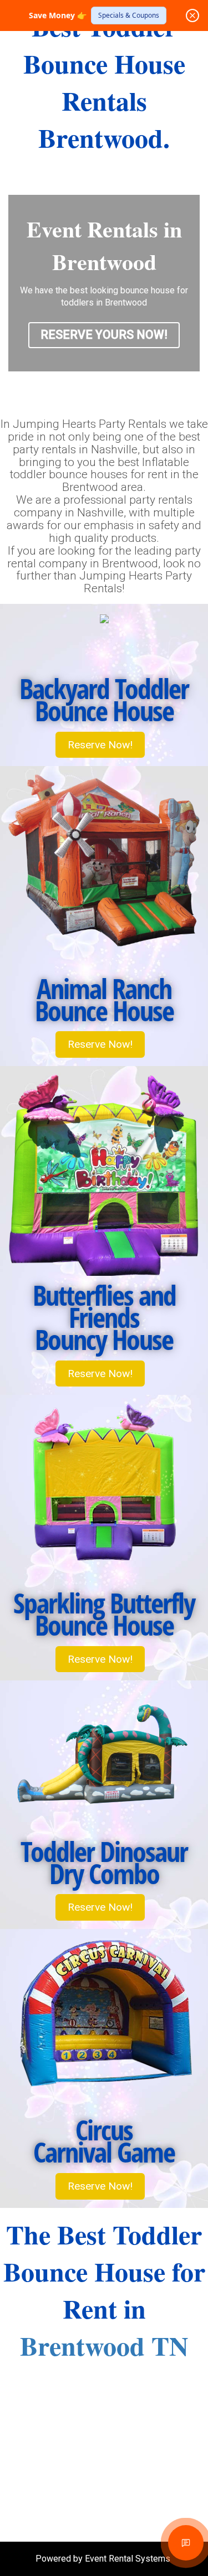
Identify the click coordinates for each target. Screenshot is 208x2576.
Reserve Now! (100, 745)
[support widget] (186, 2543)
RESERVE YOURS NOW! (104, 335)
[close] (192, 15)
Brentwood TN (104, 2345)
